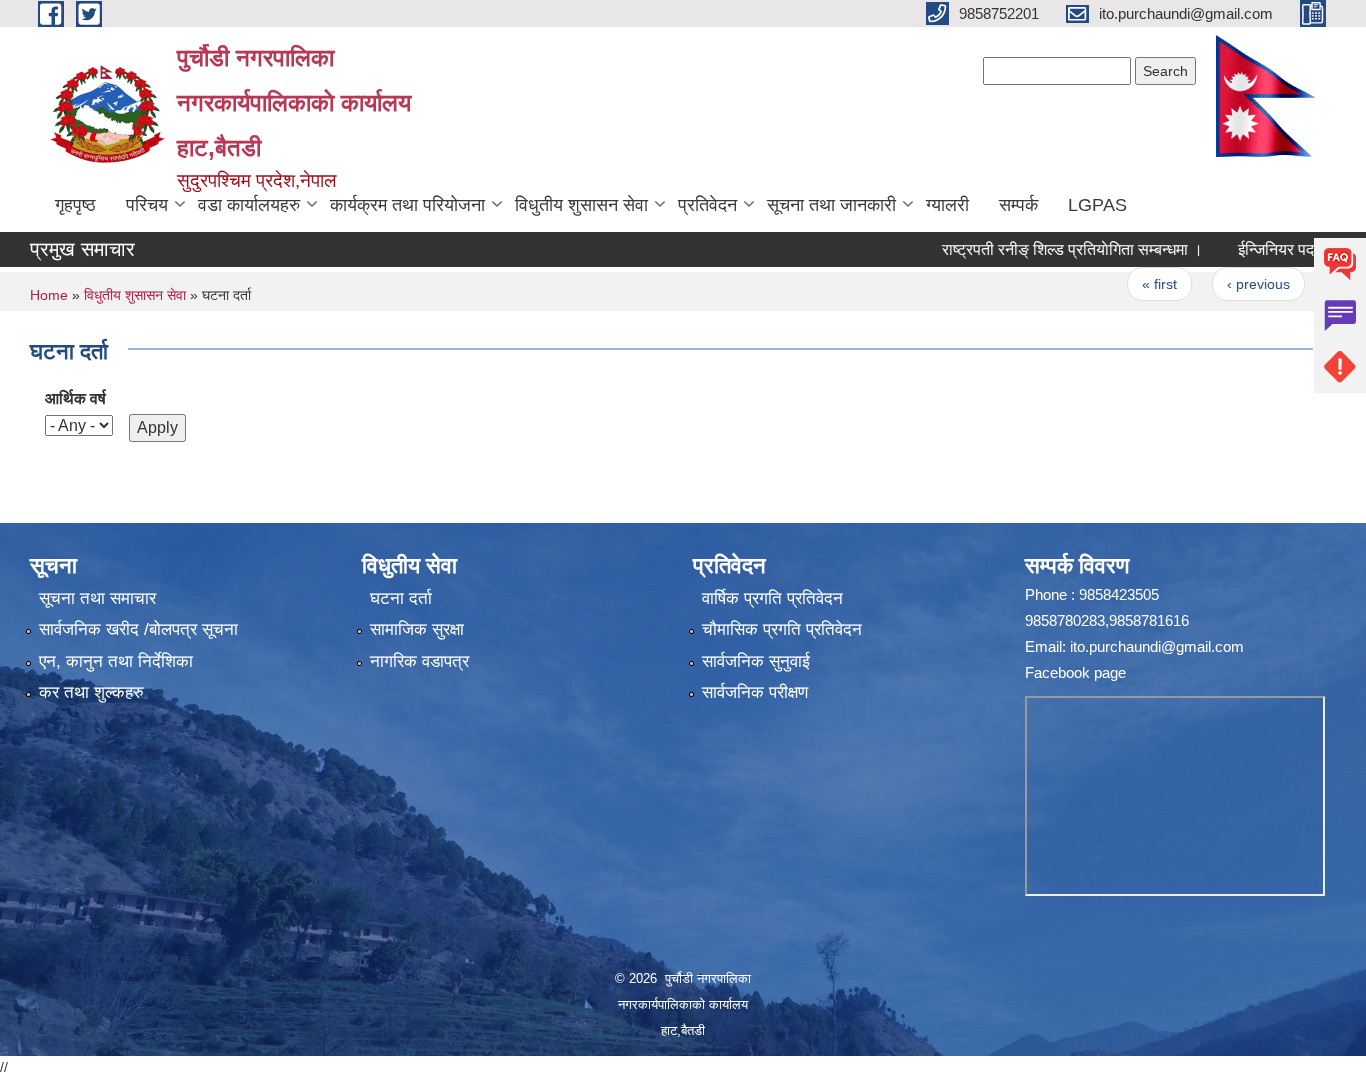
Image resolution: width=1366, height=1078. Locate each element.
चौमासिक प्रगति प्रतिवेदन (782, 629)
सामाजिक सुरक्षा (417, 629)
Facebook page (1075, 672)
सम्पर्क (1018, 205)
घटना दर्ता (401, 598)
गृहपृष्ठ (75, 205)
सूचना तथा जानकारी (831, 205)
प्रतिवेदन (707, 205)
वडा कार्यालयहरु (249, 205)
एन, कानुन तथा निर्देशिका (116, 661)
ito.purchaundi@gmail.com (1157, 646)
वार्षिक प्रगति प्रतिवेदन (772, 598)
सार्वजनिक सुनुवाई (756, 661)
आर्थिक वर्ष (75, 398)
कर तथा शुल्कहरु (91, 692)
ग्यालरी (947, 205)
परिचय (147, 205)
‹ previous (1229, 284)
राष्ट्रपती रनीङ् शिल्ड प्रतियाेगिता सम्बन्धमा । (1043, 249)
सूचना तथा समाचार (97, 598)
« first (1131, 284)
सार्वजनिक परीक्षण (755, 692)
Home (49, 295)
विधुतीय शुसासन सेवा (581, 205)
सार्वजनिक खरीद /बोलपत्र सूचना (138, 629)
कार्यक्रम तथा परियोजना (407, 205)
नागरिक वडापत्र (419, 661)
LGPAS (1097, 205)
